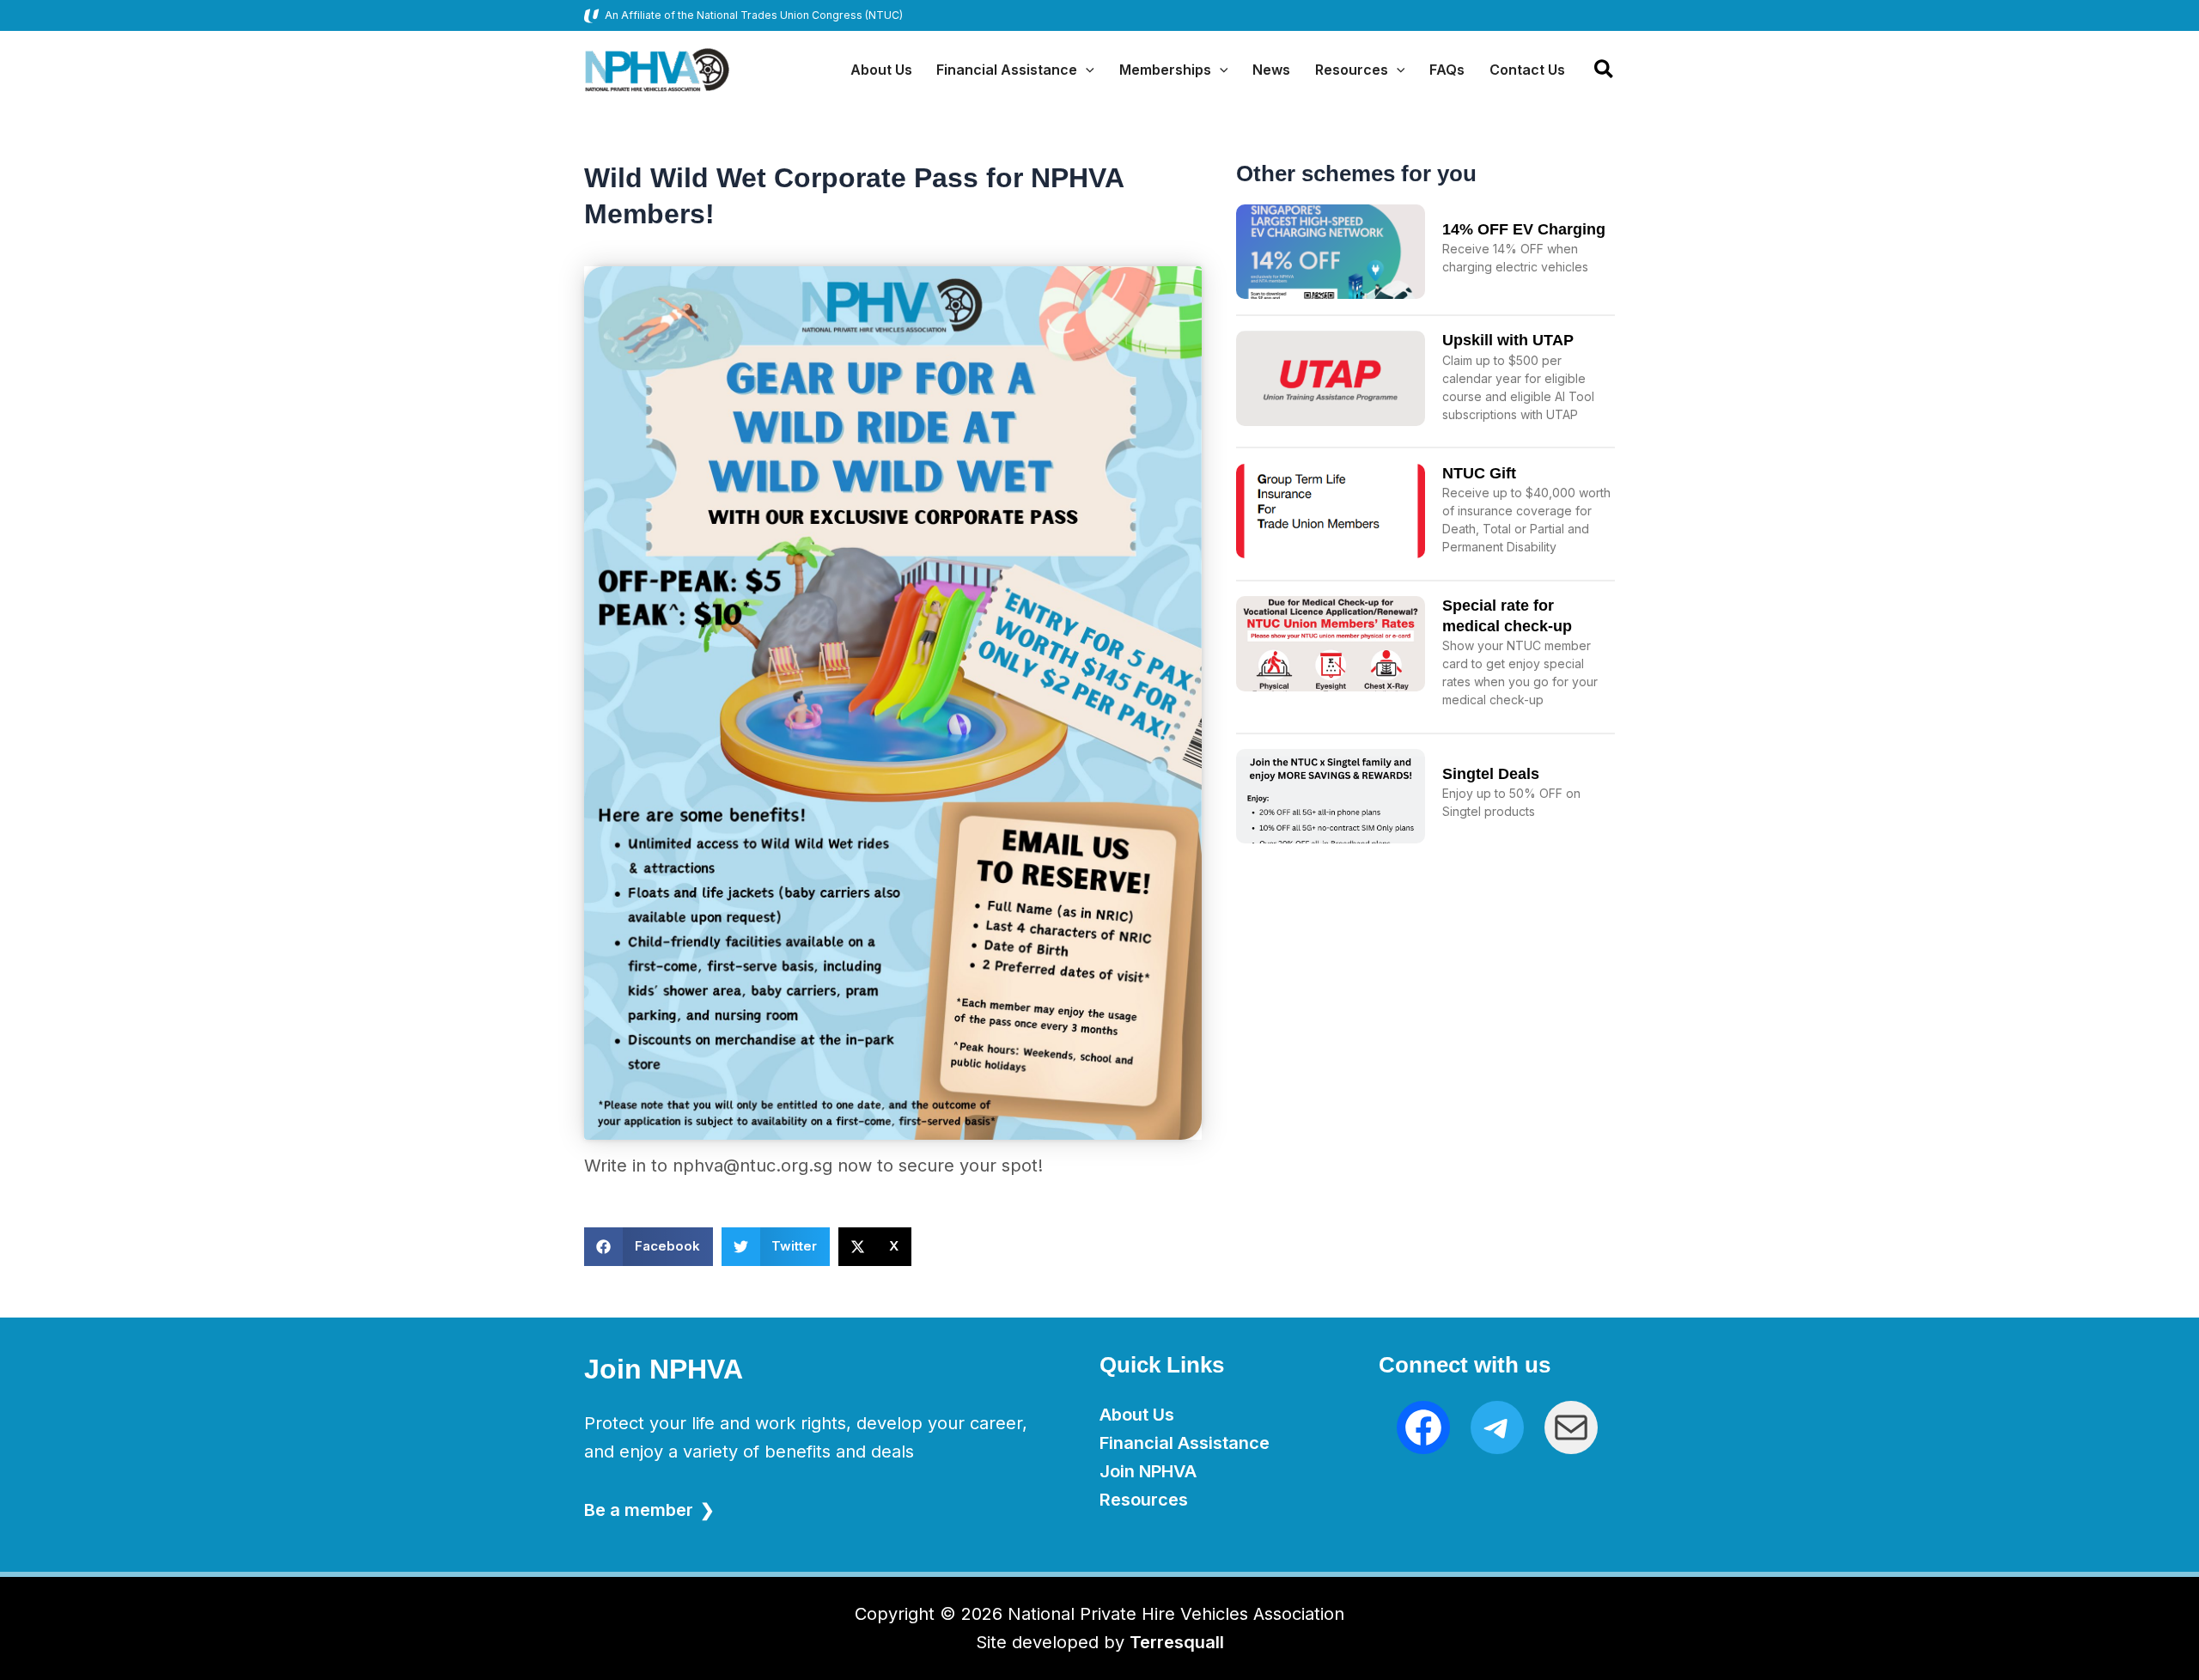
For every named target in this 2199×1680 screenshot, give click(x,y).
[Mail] (1571, 1427)
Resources (1144, 1500)
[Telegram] (1497, 1427)
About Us (1137, 1415)
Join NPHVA (1148, 1471)
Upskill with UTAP (1508, 340)
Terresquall (1177, 1642)
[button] (1086, 70)
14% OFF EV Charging (1524, 229)
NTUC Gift (1479, 473)
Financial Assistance (1185, 1443)
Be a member (639, 1510)
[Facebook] (1423, 1427)
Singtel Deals (1491, 774)
